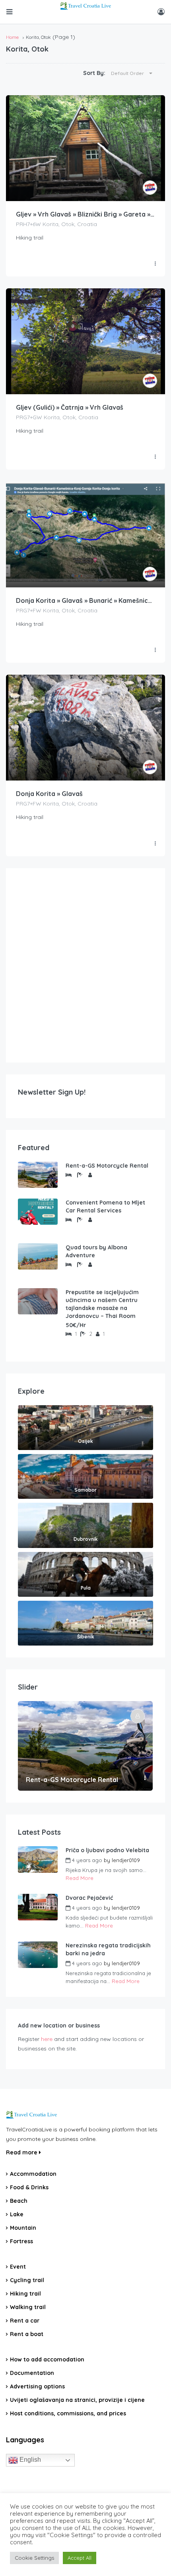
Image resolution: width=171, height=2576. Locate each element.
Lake (17, 2214)
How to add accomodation (47, 2359)
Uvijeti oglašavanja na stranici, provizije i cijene (77, 2400)
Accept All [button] (80, 2558)
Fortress (21, 2241)
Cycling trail (27, 2280)
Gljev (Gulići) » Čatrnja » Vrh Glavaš (70, 407)
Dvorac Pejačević (89, 1898)
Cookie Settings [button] (34, 2558)
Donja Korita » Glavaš (49, 794)
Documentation (32, 2373)
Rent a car (25, 2321)
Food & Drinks (29, 2187)
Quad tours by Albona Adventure (96, 1251)
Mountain (23, 2228)
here (47, 2039)
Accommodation (33, 2174)
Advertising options (37, 2386)
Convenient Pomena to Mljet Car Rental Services (105, 1206)
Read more (22, 2152)
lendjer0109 (126, 1860)
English (29, 2460)
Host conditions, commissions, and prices (68, 2413)
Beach (19, 2201)
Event (18, 2267)
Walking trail (28, 2307)
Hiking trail (25, 2294)
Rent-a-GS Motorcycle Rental (107, 1166)
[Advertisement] (85, 965)
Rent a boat (27, 2334)
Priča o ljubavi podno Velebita (107, 1850)
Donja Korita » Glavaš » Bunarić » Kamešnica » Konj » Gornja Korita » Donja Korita (85, 600)
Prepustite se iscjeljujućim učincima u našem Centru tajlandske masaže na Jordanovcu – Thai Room (102, 1304)
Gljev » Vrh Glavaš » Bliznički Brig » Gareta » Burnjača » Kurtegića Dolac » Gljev (85, 214)
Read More (80, 1878)
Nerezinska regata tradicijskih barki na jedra (108, 1949)
